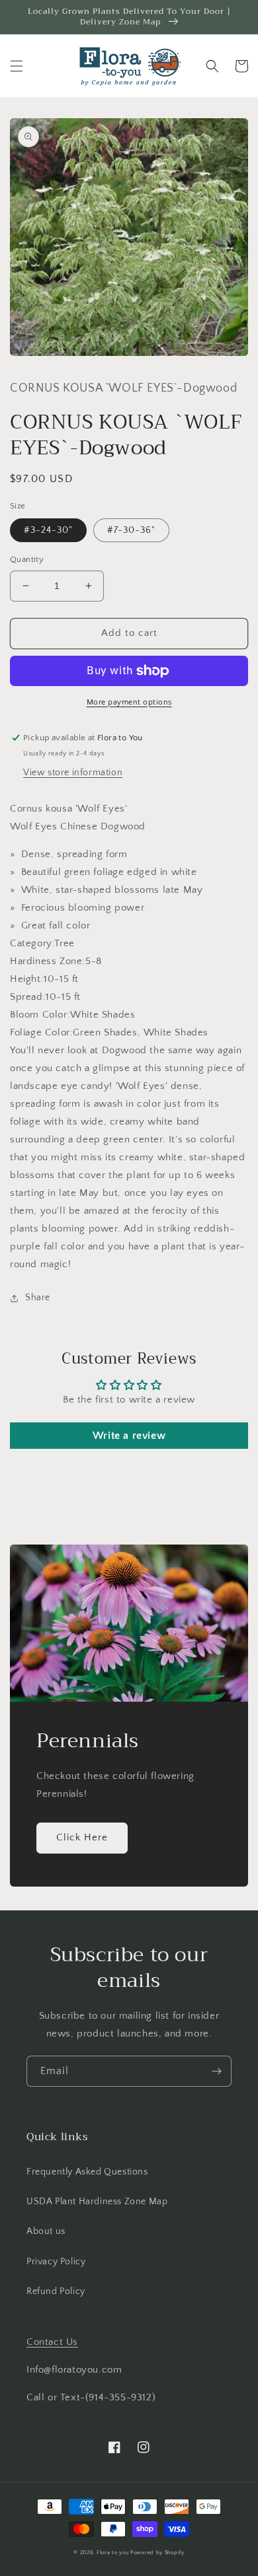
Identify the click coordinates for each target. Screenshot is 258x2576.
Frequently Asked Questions (87, 2172)
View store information (73, 773)
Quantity (27, 559)
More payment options (129, 702)
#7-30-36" (131, 530)
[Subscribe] (216, 2071)
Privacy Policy (56, 2262)
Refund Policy (56, 2291)
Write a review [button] (129, 1436)
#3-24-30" (48, 530)
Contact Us (52, 2342)
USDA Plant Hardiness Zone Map (97, 2202)
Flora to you (112, 2553)
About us (46, 2231)
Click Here (82, 1837)
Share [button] (38, 1298)
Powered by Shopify (157, 2553)
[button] (17, 66)
